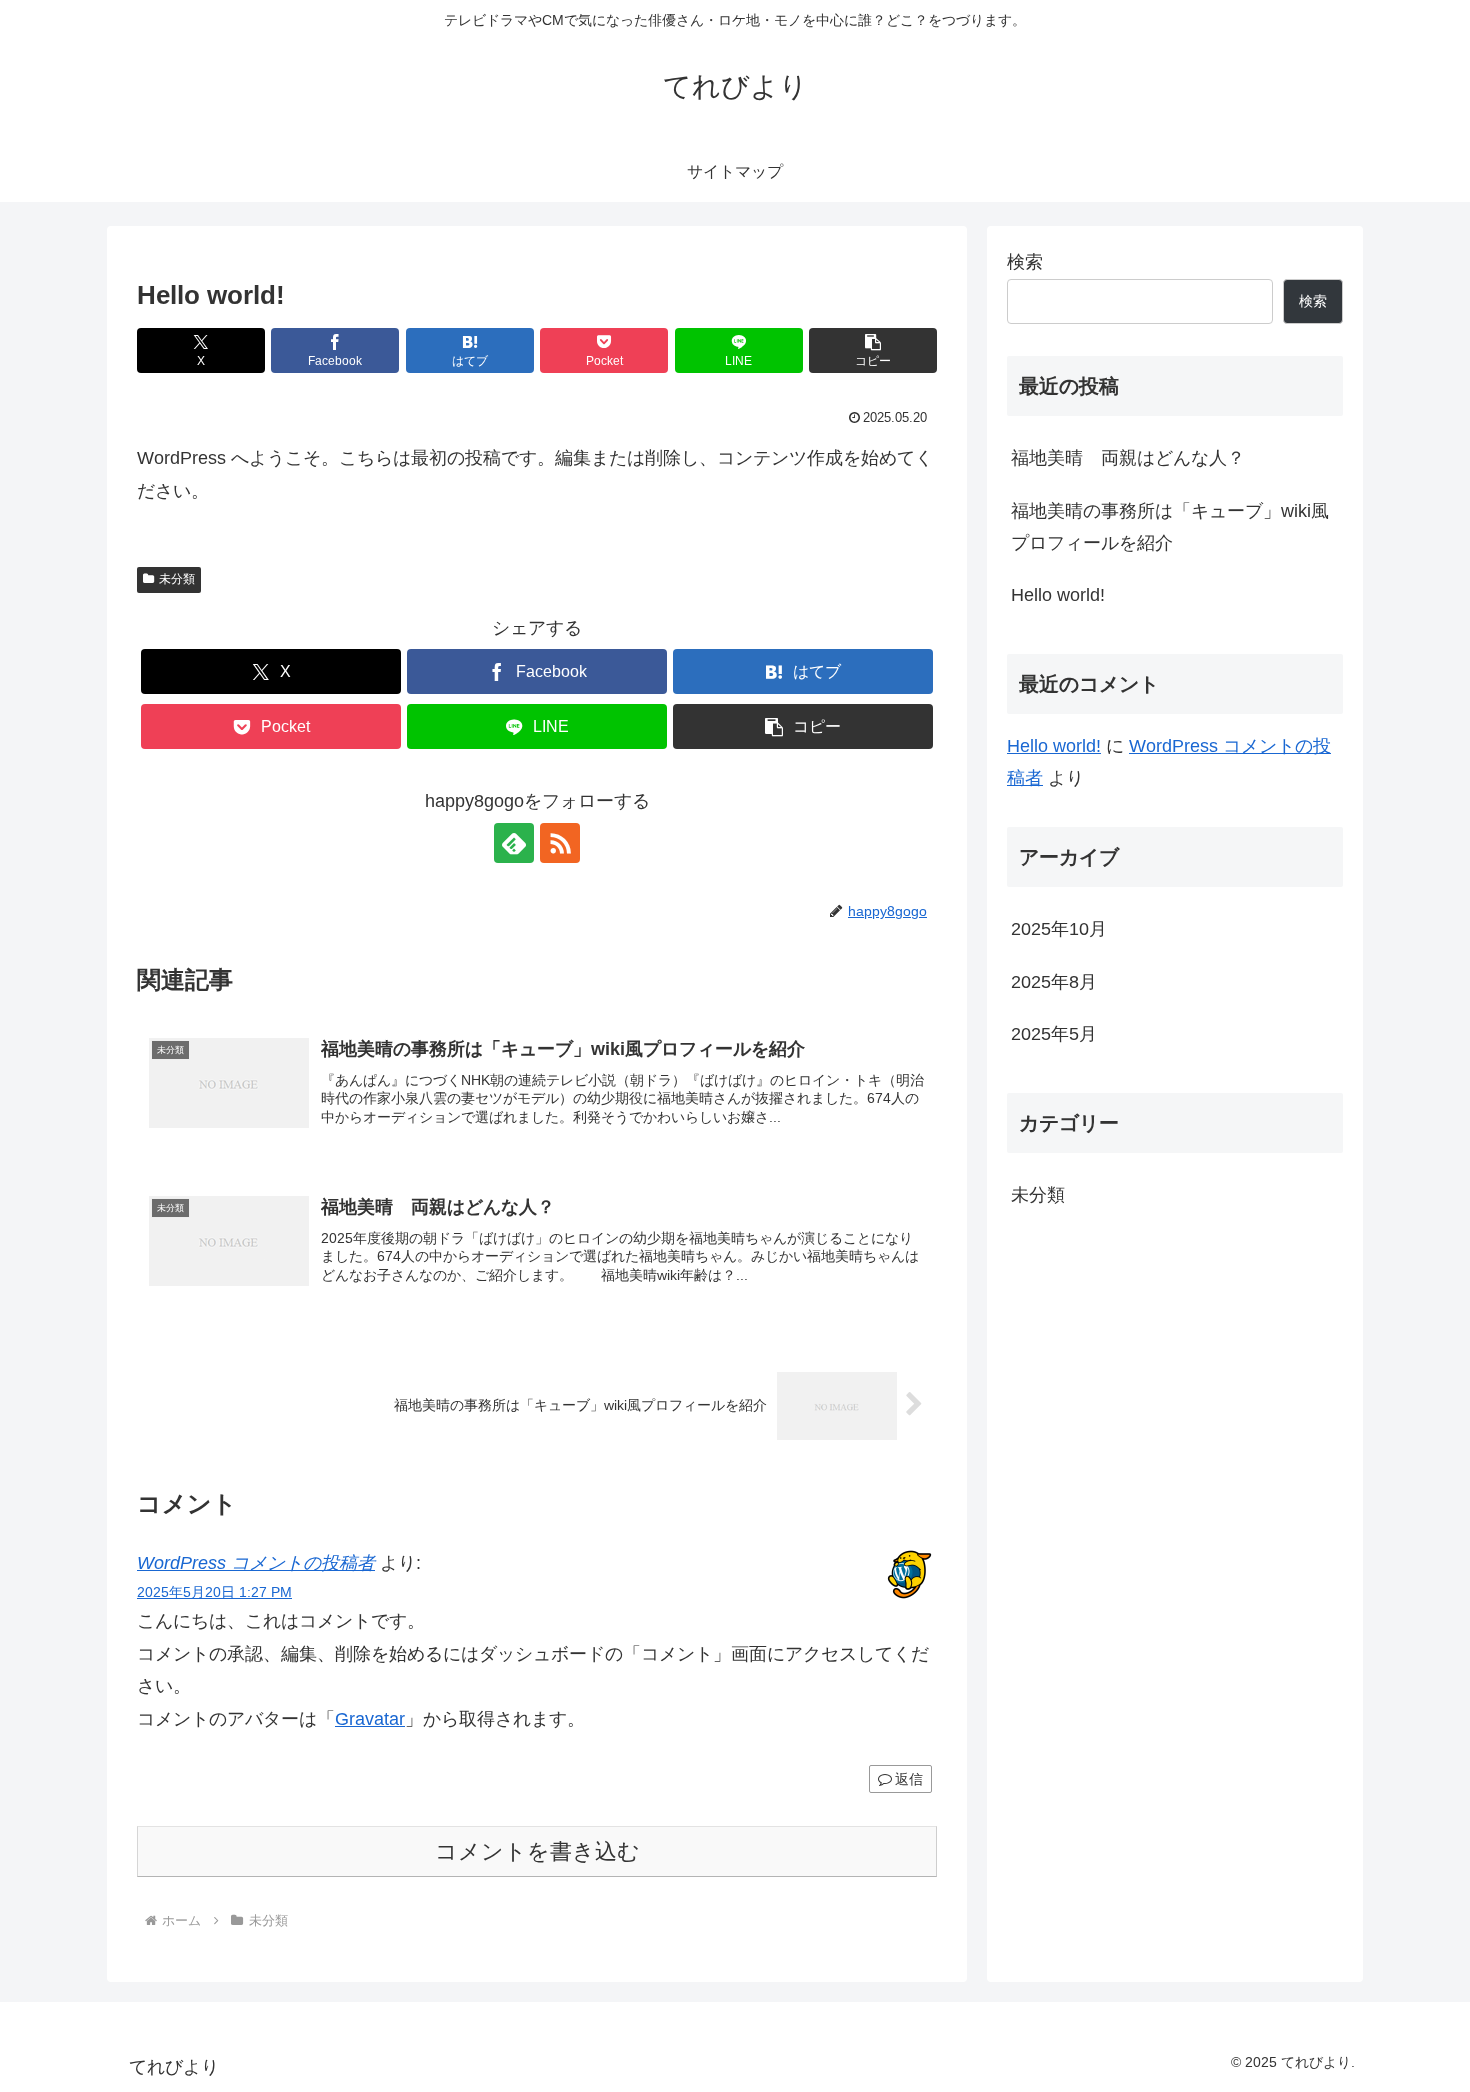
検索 (1025, 262)
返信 (909, 1779)
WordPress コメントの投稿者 (256, 1563)
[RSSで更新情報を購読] (560, 843)
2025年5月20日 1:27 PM (214, 1592)
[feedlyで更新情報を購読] (514, 843)
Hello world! (1058, 595)
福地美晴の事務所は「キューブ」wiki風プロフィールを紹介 (1170, 527)
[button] (873, 350)
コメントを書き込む (537, 1851)
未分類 (177, 579)
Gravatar (370, 1719)
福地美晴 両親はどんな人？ (1128, 458)
